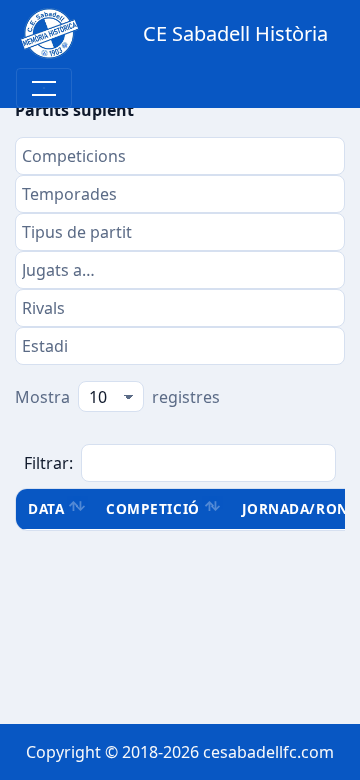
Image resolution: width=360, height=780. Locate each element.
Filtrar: (48, 463)
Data (46, 508)
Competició (152, 508)
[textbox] (180, 156)
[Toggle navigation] (44, 88)
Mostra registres (117, 397)
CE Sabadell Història (235, 33)
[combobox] (180, 156)
